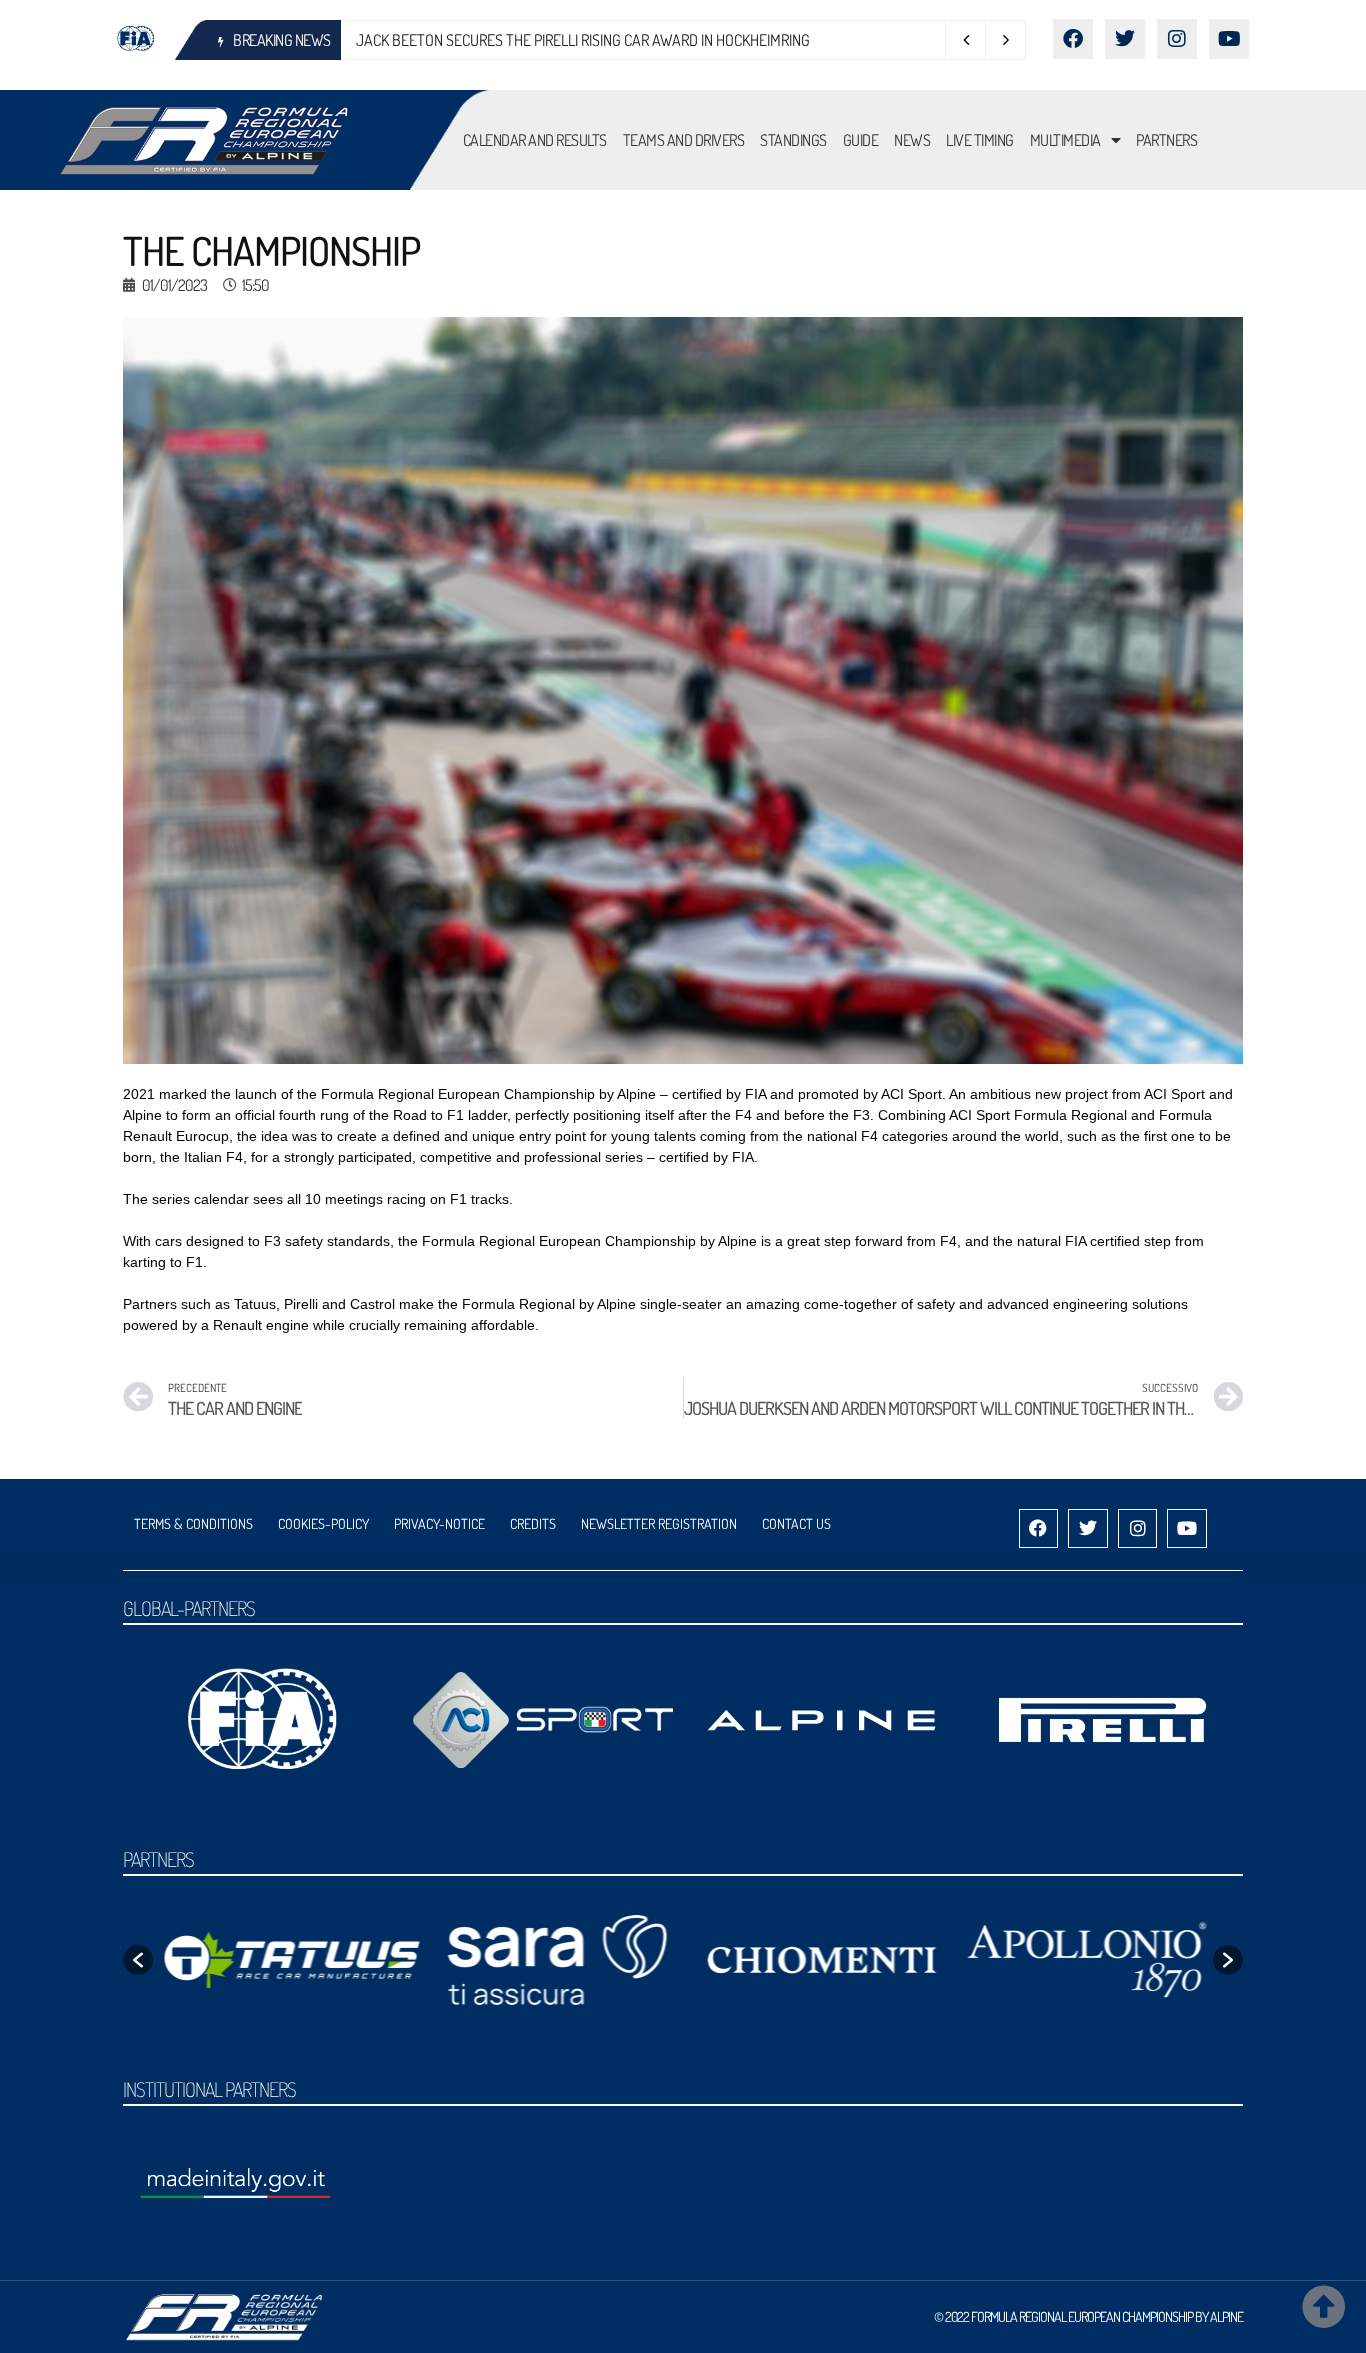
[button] (138, 1960)
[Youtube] (1229, 39)
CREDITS (533, 1523)
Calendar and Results (535, 140)
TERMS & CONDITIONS (193, 1523)
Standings (793, 140)
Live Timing (980, 140)
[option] (285, 1960)
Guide (861, 140)
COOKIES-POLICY (323, 1523)
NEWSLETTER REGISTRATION (659, 1523)
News (912, 140)
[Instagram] (1177, 39)
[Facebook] (1073, 39)
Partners (1166, 140)
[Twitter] (1125, 39)
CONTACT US (796, 1523)
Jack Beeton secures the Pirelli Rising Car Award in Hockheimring (583, 40)
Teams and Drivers (684, 140)
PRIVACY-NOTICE (439, 1523)
